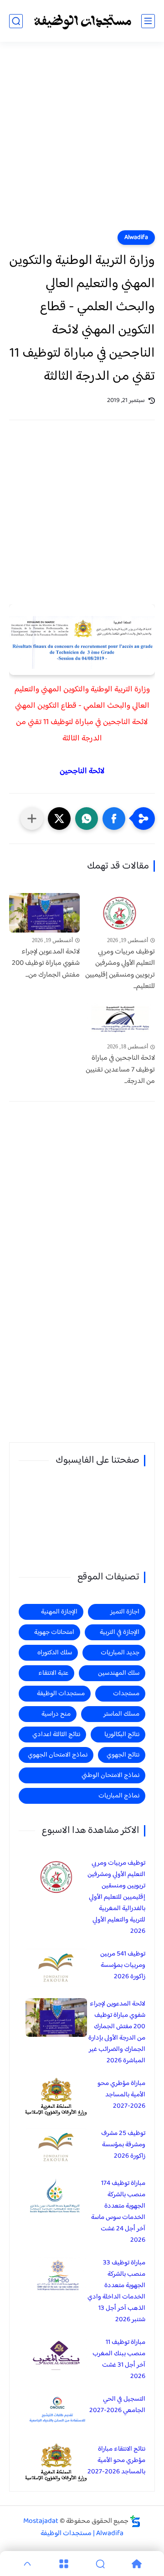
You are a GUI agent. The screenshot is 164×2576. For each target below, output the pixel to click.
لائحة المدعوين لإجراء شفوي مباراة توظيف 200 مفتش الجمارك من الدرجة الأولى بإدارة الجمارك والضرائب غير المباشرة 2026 (117, 2032)
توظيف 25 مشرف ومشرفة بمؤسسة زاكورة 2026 (123, 2145)
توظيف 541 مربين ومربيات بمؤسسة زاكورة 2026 (123, 1965)
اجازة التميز (125, 1612)
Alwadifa (136, 238)
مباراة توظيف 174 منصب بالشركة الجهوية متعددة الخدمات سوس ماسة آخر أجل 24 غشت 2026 (118, 2212)
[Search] (100, 2564)
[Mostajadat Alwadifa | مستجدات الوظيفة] (82, 21)
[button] (114, 819)
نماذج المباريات (119, 1796)
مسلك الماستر (121, 1714)
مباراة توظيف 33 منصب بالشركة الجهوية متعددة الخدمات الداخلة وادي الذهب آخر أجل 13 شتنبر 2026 (116, 2291)
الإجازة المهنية (59, 1612)
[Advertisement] (82, 142)
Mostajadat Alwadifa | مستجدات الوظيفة (73, 2527)
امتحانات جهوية (54, 1632)
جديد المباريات (120, 1653)
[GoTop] (27, 2564)
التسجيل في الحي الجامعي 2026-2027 (117, 2405)
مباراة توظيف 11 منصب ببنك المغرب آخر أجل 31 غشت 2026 (119, 2359)
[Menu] (64, 2564)
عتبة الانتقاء (53, 1673)
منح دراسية (56, 1714)
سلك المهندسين (119, 1673)
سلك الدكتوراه (55, 1653)
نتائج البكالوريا (122, 1735)
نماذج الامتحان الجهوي (58, 1755)
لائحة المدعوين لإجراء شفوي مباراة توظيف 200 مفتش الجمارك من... (46, 964)
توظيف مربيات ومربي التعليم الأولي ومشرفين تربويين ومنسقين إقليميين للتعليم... (120, 969)
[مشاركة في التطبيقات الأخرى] (32, 819)
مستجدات (126, 1694)
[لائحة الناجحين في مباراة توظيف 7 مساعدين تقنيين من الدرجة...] (120, 1019)
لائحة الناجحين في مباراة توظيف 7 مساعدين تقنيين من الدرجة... (120, 1070)
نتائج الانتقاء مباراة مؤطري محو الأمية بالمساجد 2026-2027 (116, 2460)
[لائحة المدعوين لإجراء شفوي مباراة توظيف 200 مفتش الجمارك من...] (44, 913)
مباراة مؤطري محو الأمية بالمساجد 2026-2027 (121, 2095)
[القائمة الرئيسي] (148, 21)
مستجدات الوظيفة (61, 1694)
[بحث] (16, 21)
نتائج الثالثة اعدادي (56, 1735)
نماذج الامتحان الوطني (110, 1775)
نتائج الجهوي (123, 1755)
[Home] (137, 2564)
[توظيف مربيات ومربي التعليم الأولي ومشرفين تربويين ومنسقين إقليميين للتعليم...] (120, 913)
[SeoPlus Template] (135, 2521)
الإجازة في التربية (120, 1632)
